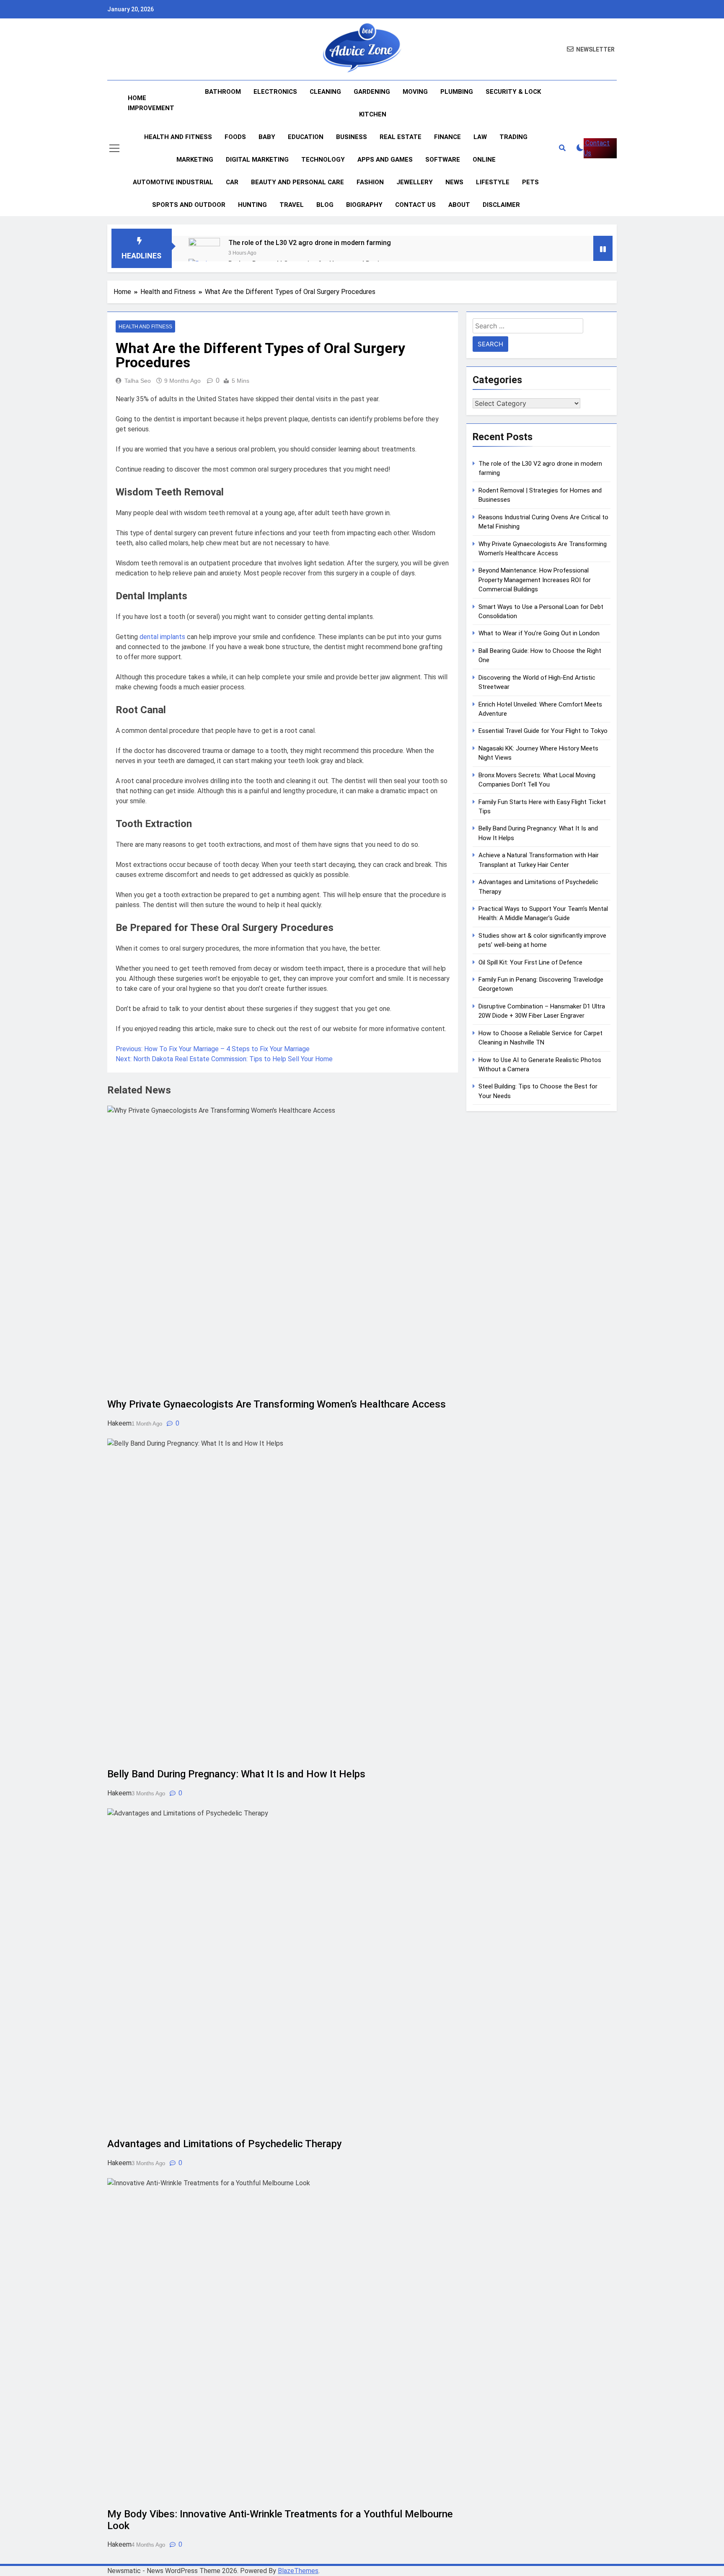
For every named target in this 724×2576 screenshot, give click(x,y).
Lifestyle (493, 182)
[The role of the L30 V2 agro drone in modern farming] (204, 254)
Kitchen (373, 114)
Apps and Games (385, 160)
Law (480, 137)
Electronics (275, 92)
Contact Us (415, 205)
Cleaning (325, 92)
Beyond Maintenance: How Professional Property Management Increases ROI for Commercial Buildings (535, 580)
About (459, 205)
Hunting (252, 205)
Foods (235, 137)
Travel (292, 205)
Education (306, 137)
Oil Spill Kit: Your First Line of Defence (530, 962)
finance (447, 137)
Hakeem (119, 1423)
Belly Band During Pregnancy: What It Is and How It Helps (236, 1774)
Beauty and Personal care (297, 182)
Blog (325, 205)
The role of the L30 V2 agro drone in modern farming (310, 243)
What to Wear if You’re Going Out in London (539, 633)
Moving (415, 92)
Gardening (372, 92)
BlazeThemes (298, 2571)
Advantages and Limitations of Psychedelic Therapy (226, 2144)
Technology (323, 160)
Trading (513, 137)
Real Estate (401, 137)
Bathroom (223, 92)
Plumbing (457, 92)
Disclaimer (501, 205)
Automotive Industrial (173, 182)
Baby (267, 137)
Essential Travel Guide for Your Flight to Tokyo (543, 731)
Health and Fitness (178, 137)
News (454, 182)
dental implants (162, 637)
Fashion (370, 182)
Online (484, 160)
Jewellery (415, 182)
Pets (530, 182)
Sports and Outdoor (189, 205)
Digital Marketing (257, 160)
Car (232, 182)
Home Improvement (151, 103)
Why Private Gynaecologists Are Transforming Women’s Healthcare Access (277, 1404)
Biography (364, 205)
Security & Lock (513, 92)
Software (443, 160)
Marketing (195, 160)
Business (352, 137)
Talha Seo (138, 381)
